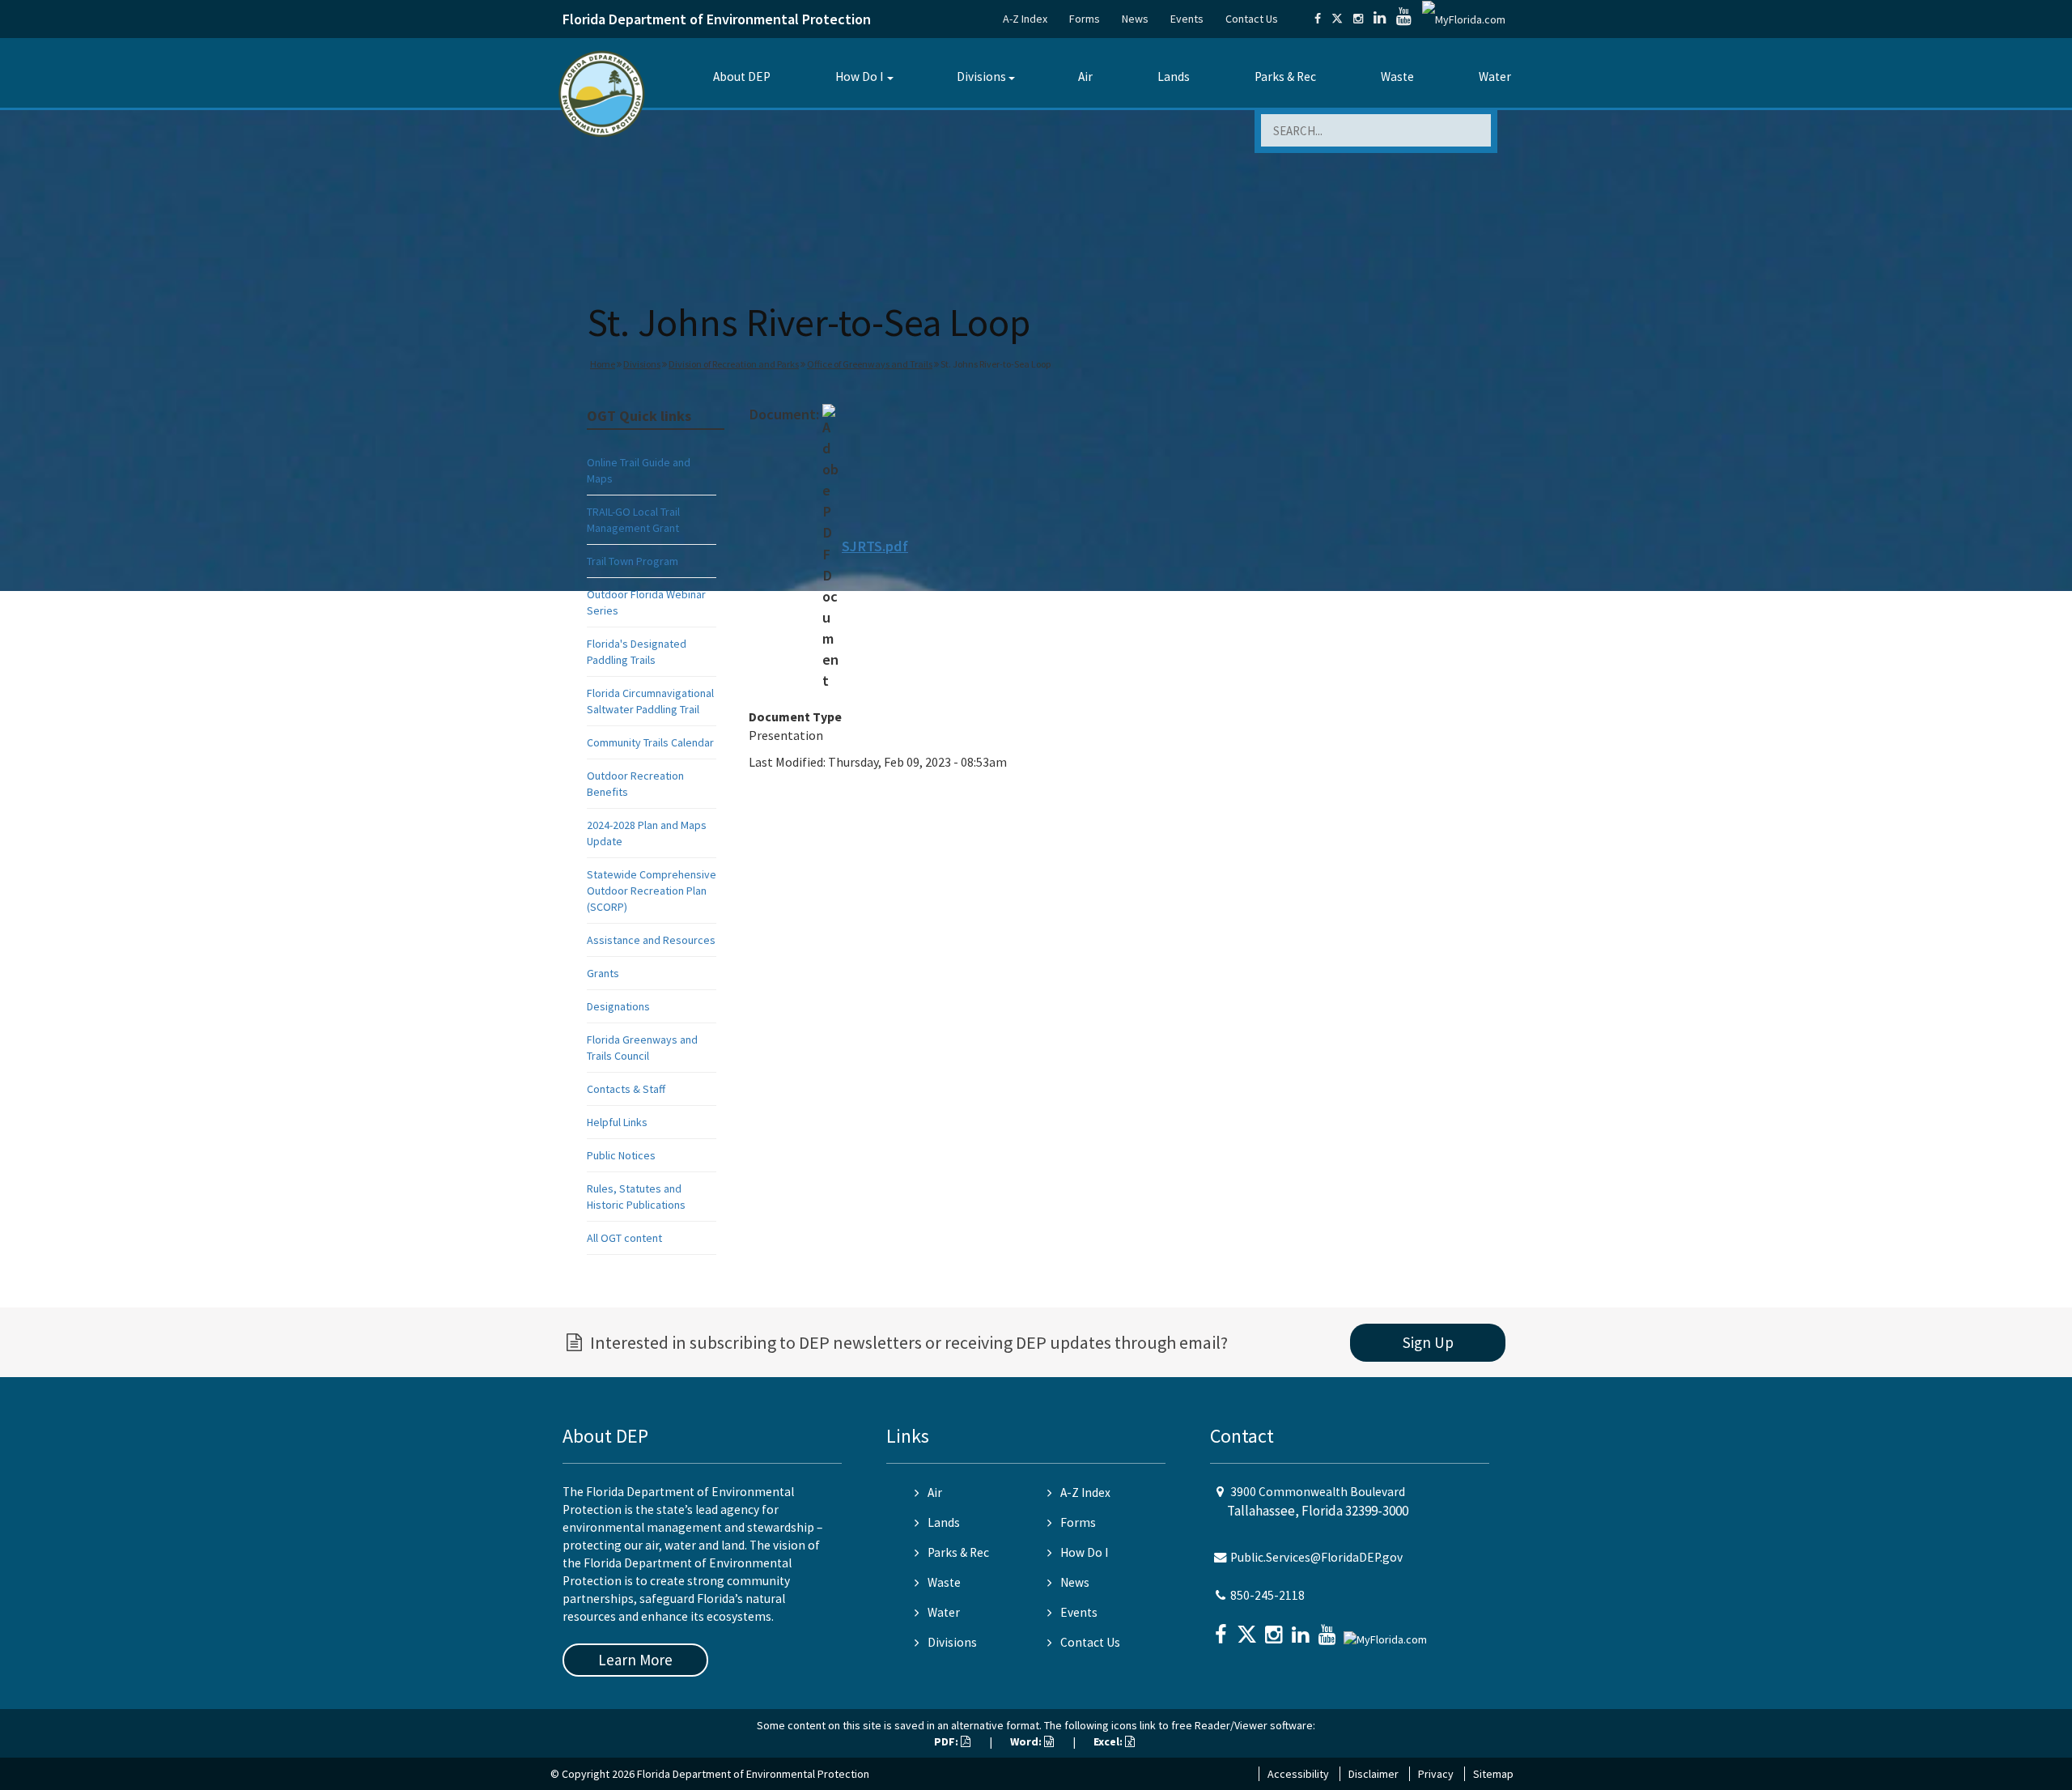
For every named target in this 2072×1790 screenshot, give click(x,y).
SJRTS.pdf (875, 546)
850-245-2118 (1267, 1595)
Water (1495, 77)
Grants (603, 973)
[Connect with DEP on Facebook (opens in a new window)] (1318, 19)
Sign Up (1428, 1342)
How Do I (859, 77)
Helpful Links (617, 1122)
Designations (618, 1006)
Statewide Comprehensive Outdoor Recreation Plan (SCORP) (652, 891)
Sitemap (1493, 1774)
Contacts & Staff (626, 1089)
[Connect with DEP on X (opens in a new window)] (1337, 19)
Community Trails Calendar (650, 742)
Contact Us (1252, 19)
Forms (1085, 19)
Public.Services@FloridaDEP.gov (1316, 1557)
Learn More (635, 1660)
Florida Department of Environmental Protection (717, 19)
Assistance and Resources (651, 940)
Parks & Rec (1285, 77)
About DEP (742, 77)
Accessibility (1298, 1774)
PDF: (947, 1741)
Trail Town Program (633, 561)
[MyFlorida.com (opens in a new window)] (1464, 19)
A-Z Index (1025, 19)
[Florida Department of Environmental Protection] (602, 93)
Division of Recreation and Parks (734, 364)
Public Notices (621, 1155)
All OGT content (624, 1238)
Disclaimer (1374, 1774)
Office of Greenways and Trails (870, 364)
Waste (1397, 77)
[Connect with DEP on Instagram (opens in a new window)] (1358, 19)
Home (603, 364)
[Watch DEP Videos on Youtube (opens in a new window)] (1404, 19)
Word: (1027, 1741)
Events (1187, 19)
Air (1085, 77)
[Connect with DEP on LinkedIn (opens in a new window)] (1380, 19)
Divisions (981, 77)
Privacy (1436, 1774)
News (1135, 19)
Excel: (1109, 1741)
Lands (1174, 77)
